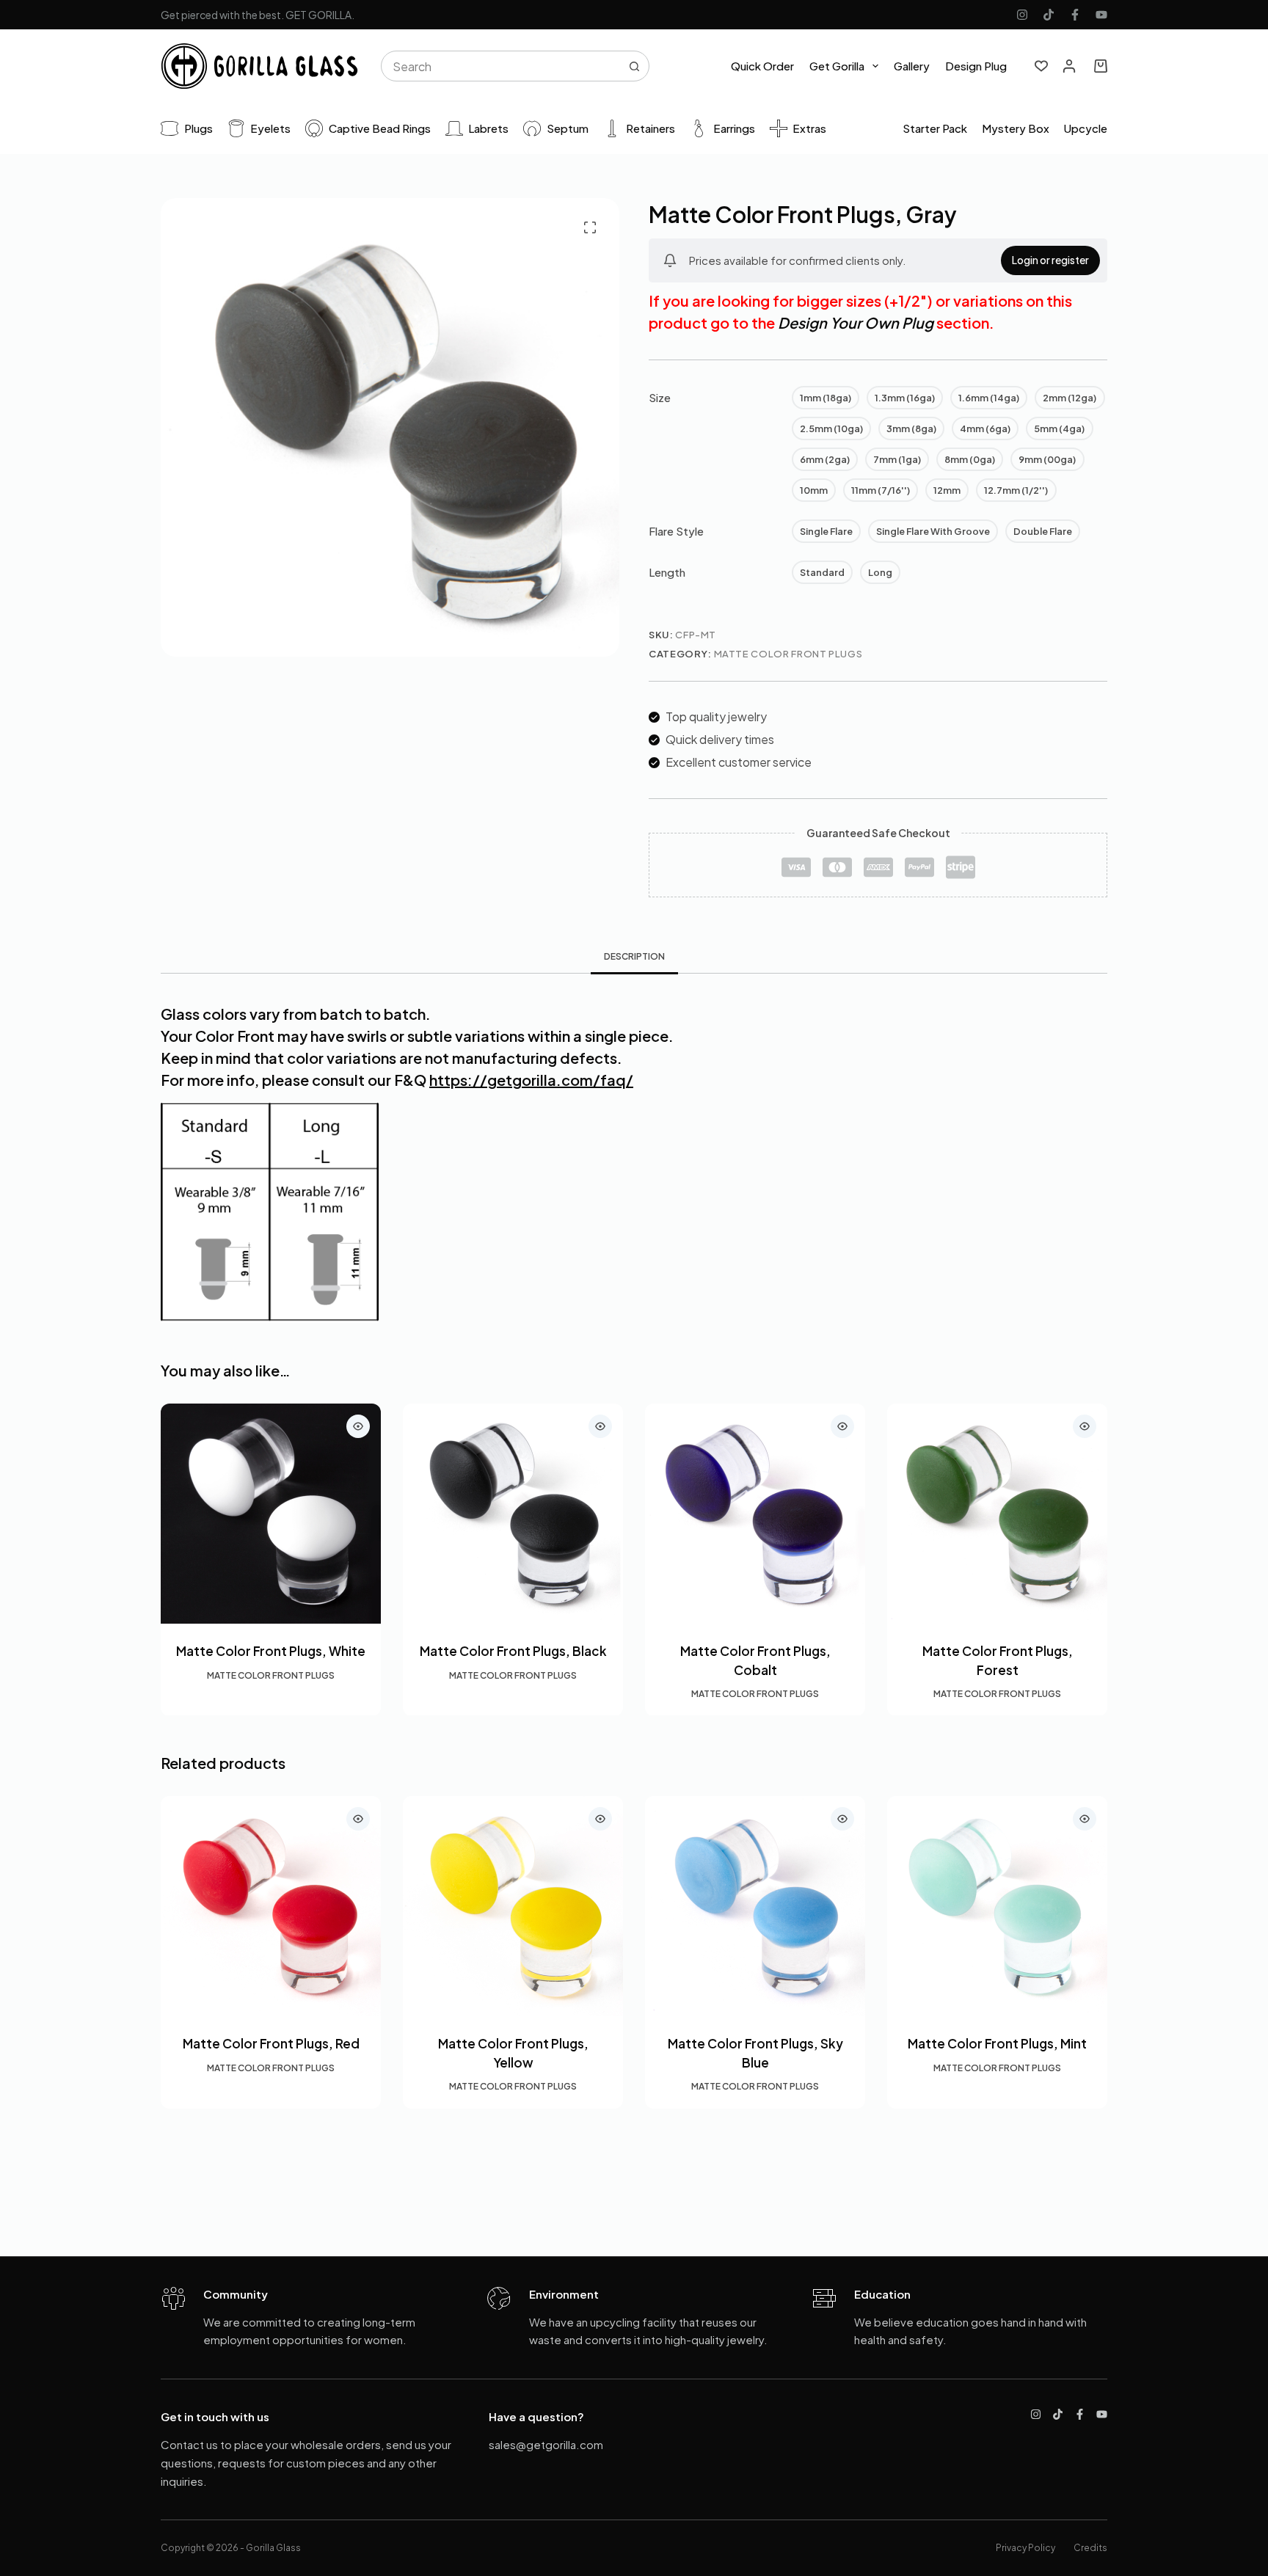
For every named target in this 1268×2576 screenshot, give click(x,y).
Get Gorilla (837, 66)
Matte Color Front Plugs (788, 654)
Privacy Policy (1025, 2548)
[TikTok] (1049, 15)
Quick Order (762, 66)
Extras (809, 128)
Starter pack (935, 128)
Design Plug (976, 66)
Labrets (488, 128)
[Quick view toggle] (358, 1426)
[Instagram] (1022, 15)
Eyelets (270, 128)
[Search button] (634, 66)
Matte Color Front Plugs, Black (513, 1651)
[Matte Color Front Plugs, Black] (513, 1514)
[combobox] (501, 66)
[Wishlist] (1041, 66)
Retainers (651, 128)
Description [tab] (634, 956)
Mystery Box (1016, 128)
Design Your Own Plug (856, 322)
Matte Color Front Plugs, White (271, 1651)
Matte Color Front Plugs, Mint (997, 2043)
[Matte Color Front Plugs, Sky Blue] (755, 1906)
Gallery (912, 66)
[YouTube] (1101, 15)
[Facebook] (1075, 15)
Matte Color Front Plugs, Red (271, 2043)
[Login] (1069, 66)
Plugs (198, 128)
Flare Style (676, 531)
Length (667, 572)
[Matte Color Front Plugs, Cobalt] (755, 1514)
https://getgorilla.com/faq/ (531, 1080)
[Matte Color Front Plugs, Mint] (997, 1906)
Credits (1090, 2548)
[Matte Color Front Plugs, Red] (271, 1906)
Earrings (734, 128)
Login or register (1050, 260)
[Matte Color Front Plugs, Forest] (997, 1514)
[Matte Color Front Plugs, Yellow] (513, 1906)
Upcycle (1086, 128)
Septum (568, 128)
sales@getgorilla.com (546, 2444)
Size (660, 397)
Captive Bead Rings (380, 128)
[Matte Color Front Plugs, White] (271, 1514)
